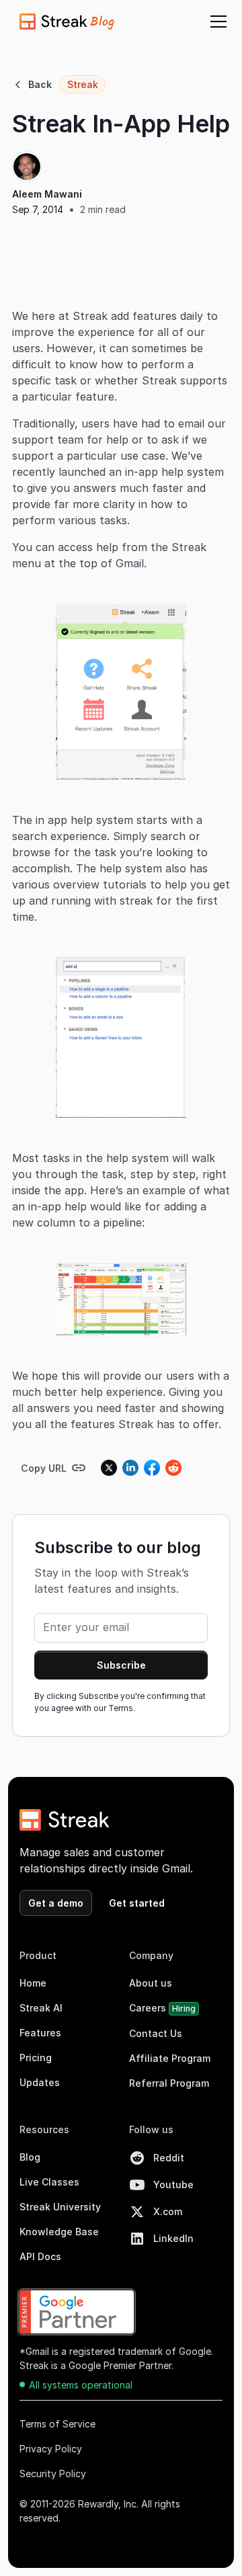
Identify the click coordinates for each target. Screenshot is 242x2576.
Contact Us (156, 2033)
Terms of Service (57, 2424)
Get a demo (56, 1903)
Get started (137, 1903)
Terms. (122, 1708)
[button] (216, 22)
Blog (30, 2157)
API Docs (40, 2256)
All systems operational (81, 2385)
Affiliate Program (170, 2058)
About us (151, 1983)
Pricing (36, 2058)
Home (33, 1983)
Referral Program (169, 2083)
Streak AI (41, 2008)
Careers (162, 2008)
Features (40, 2033)
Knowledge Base (59, 2232)
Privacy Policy (51, 2449)
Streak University (60, 2207)
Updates (40, 2082)
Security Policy (53, 2474)
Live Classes (49, 2182)
